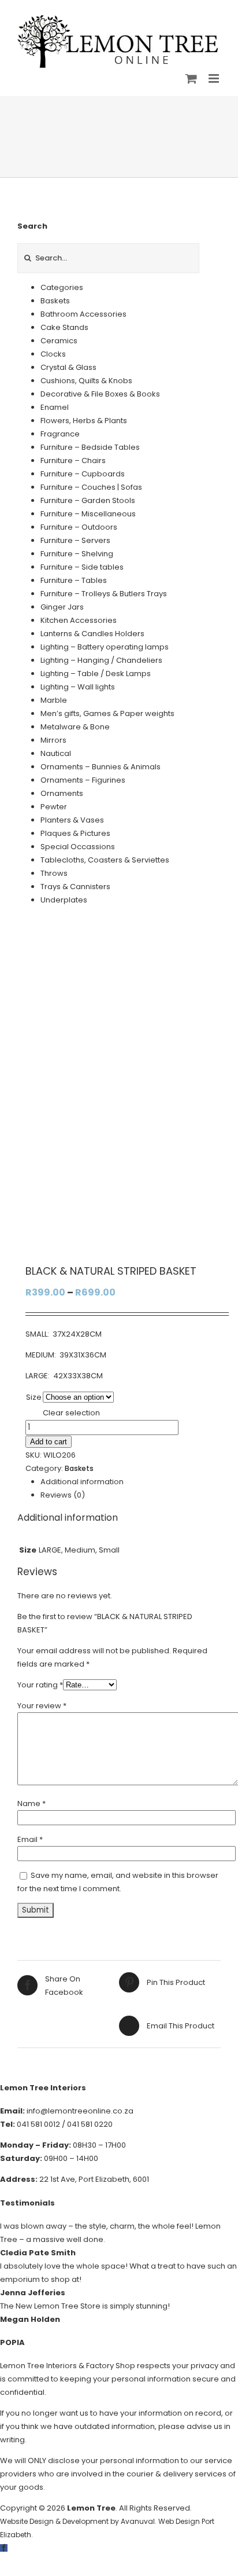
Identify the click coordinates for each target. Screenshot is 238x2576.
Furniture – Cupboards (83, 474)
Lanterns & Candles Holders (92, 634)
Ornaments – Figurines (83, 780)
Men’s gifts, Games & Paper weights (107, 713)
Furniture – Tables (74, 580)
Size (34, 1397)
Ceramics (59, 341)
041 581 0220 (90, 2124)
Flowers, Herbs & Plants (84, 421)
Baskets (79, 1468)
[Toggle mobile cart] (191, 78)
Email (30, 1839)
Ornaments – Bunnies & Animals (101, 767)
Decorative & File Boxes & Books (100, 394)
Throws (54, 873)
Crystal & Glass (68, 367)
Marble (54, 700)
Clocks (53, 354)
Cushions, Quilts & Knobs (86, 381)
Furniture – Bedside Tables (90, 447)
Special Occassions (78, 847)
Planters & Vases (72, 820)
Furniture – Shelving (77, 554)
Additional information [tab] (82, 1482)
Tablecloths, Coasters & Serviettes (105, 860)
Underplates (64, 900)
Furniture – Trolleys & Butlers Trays (104, 594)
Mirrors (53, 740)
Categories (62, 287)
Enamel (55, 407)
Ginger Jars (62, 607)
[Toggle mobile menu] (215, 78)
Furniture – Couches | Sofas (91, 487)
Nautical (56, 753)
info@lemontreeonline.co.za (80, 2111)
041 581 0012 (38, 2124)
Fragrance (60, 434)
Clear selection (71, 1413)
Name (31, 1803)
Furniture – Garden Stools (88, 500)
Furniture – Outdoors (79, 527)
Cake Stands (64, 327)
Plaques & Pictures (75, 833)
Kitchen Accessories (79, 620)
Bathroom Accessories (83, 314)
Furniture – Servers (75, 540)
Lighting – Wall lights (78, 687)
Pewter (54, 807)
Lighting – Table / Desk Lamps (96, 674)
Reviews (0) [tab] (63, 1495)
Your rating (40, 1685)
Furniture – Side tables (82, 567)
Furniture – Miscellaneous (88, 514)
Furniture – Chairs (73, 460)
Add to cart (49, 1442)
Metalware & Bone (75, 727)
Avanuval (138, 2521)
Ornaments (62, 793)
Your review (42, 1706)
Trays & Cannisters (75, 887)
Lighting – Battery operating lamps (105, 647)
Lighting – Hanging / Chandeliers (101, 660)
